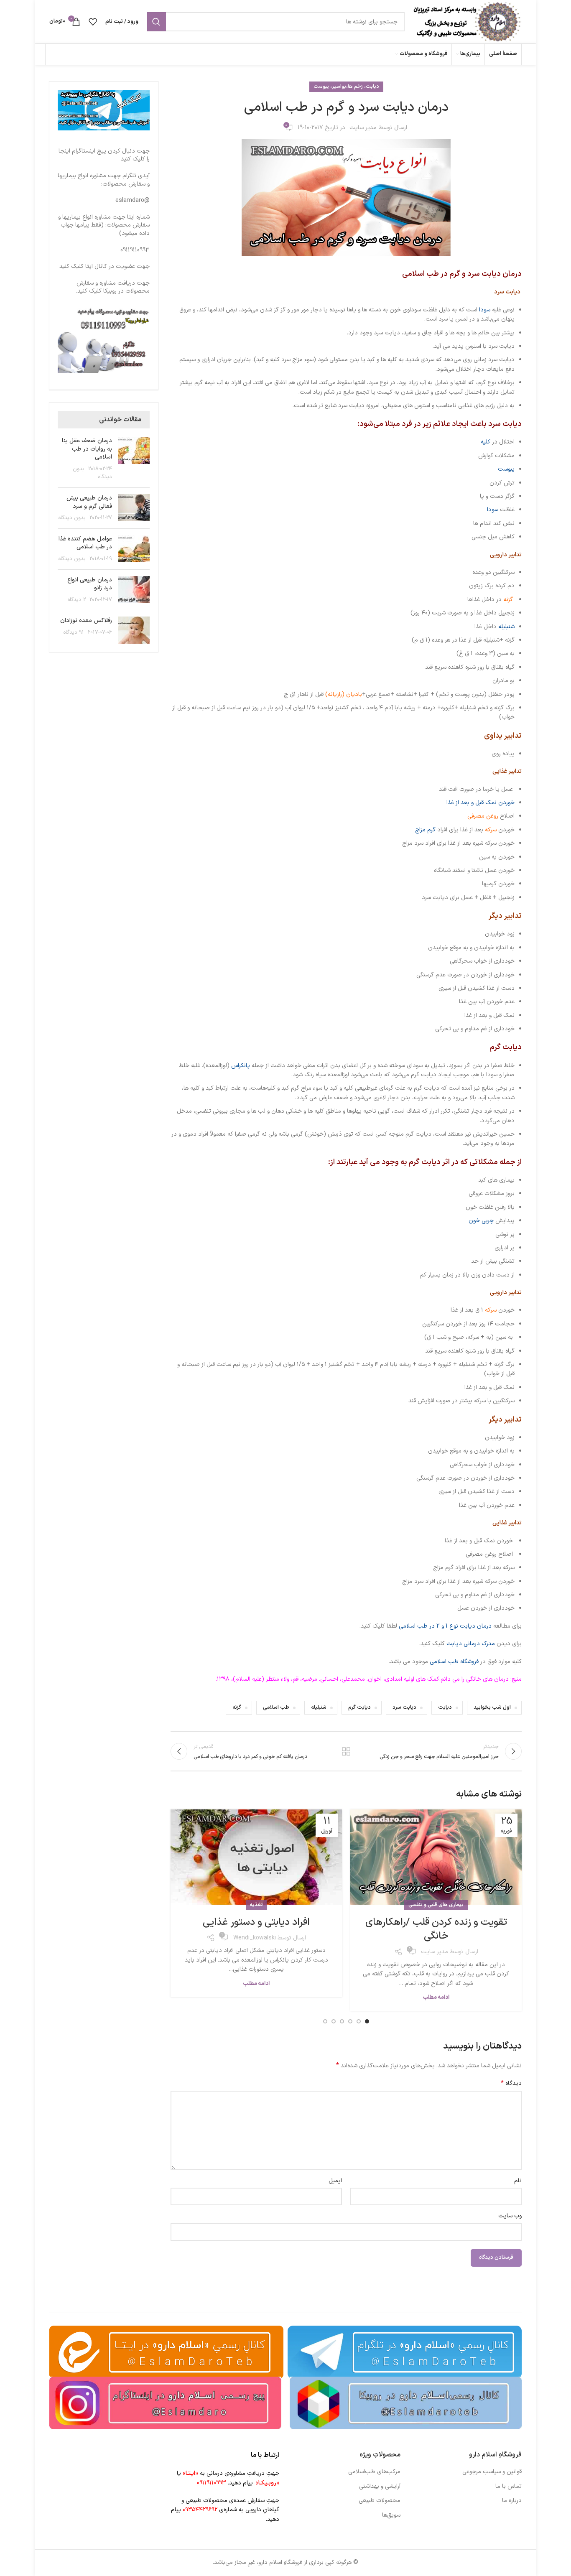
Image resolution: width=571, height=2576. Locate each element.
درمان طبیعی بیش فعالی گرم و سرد (89, 502)
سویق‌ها (391, 2515)
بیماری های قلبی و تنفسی (436, 1905)
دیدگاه (511, 2084)
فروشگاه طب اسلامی (454, 1662)
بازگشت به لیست (346, 1751)
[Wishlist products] (93, 22)
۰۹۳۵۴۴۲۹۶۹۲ (200, 2510)
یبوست (506, 469)
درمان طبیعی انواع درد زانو (90, 584)
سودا (485, 310)
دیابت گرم (359, 1707)
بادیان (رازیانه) (344, 694)
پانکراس (241, 1066)
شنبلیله (506, 627)
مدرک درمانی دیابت (471, 1644)
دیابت (445, 1707)
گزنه (508, 600)
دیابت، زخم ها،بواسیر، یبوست (346, 87)
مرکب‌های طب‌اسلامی (374, 2472)
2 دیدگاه (77, 600)
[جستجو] (156, 22)
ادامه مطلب (436, 1998)
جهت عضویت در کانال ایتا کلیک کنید (105, 266)
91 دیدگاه (74, 632)
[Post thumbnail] (134, 459)
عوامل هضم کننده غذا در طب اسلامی (85, 543)
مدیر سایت (363, 128)
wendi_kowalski (255, 1938)
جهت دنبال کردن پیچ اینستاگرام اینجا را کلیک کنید (104, 155)
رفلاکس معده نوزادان (86, 620)
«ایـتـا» (190, 2473)
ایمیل (335, 2181)
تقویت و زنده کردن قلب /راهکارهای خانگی (436, 1929)
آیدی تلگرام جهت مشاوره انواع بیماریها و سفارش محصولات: (104, 180)
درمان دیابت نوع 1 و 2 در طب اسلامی (445, 1626)
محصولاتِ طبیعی (380, 2501)
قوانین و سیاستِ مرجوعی (492, 2472)
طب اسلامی (276, 1707)
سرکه (491, 830)
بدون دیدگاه (72, 518)
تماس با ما (509, 2487)
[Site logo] (467, 22)
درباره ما (512, 2501)
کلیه (486, 442)
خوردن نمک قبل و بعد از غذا (481, 803)
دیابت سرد (404, 1707)
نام (518, 2181)
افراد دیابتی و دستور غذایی (256, 1922)
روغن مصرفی (483, 816)
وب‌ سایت (510, 2216)
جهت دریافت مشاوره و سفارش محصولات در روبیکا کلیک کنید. (113, 287)
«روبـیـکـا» (267, 2483)
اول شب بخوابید (492, 1707)
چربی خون (482, 1221)
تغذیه (256, 1905)
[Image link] (406, 2403)
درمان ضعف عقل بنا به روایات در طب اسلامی (87, 449)
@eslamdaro (133, 200)
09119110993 (135, 250)
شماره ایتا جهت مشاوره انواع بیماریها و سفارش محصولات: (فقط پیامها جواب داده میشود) (104, 225)
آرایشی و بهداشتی (380, 2487)
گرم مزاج (425, 830)
